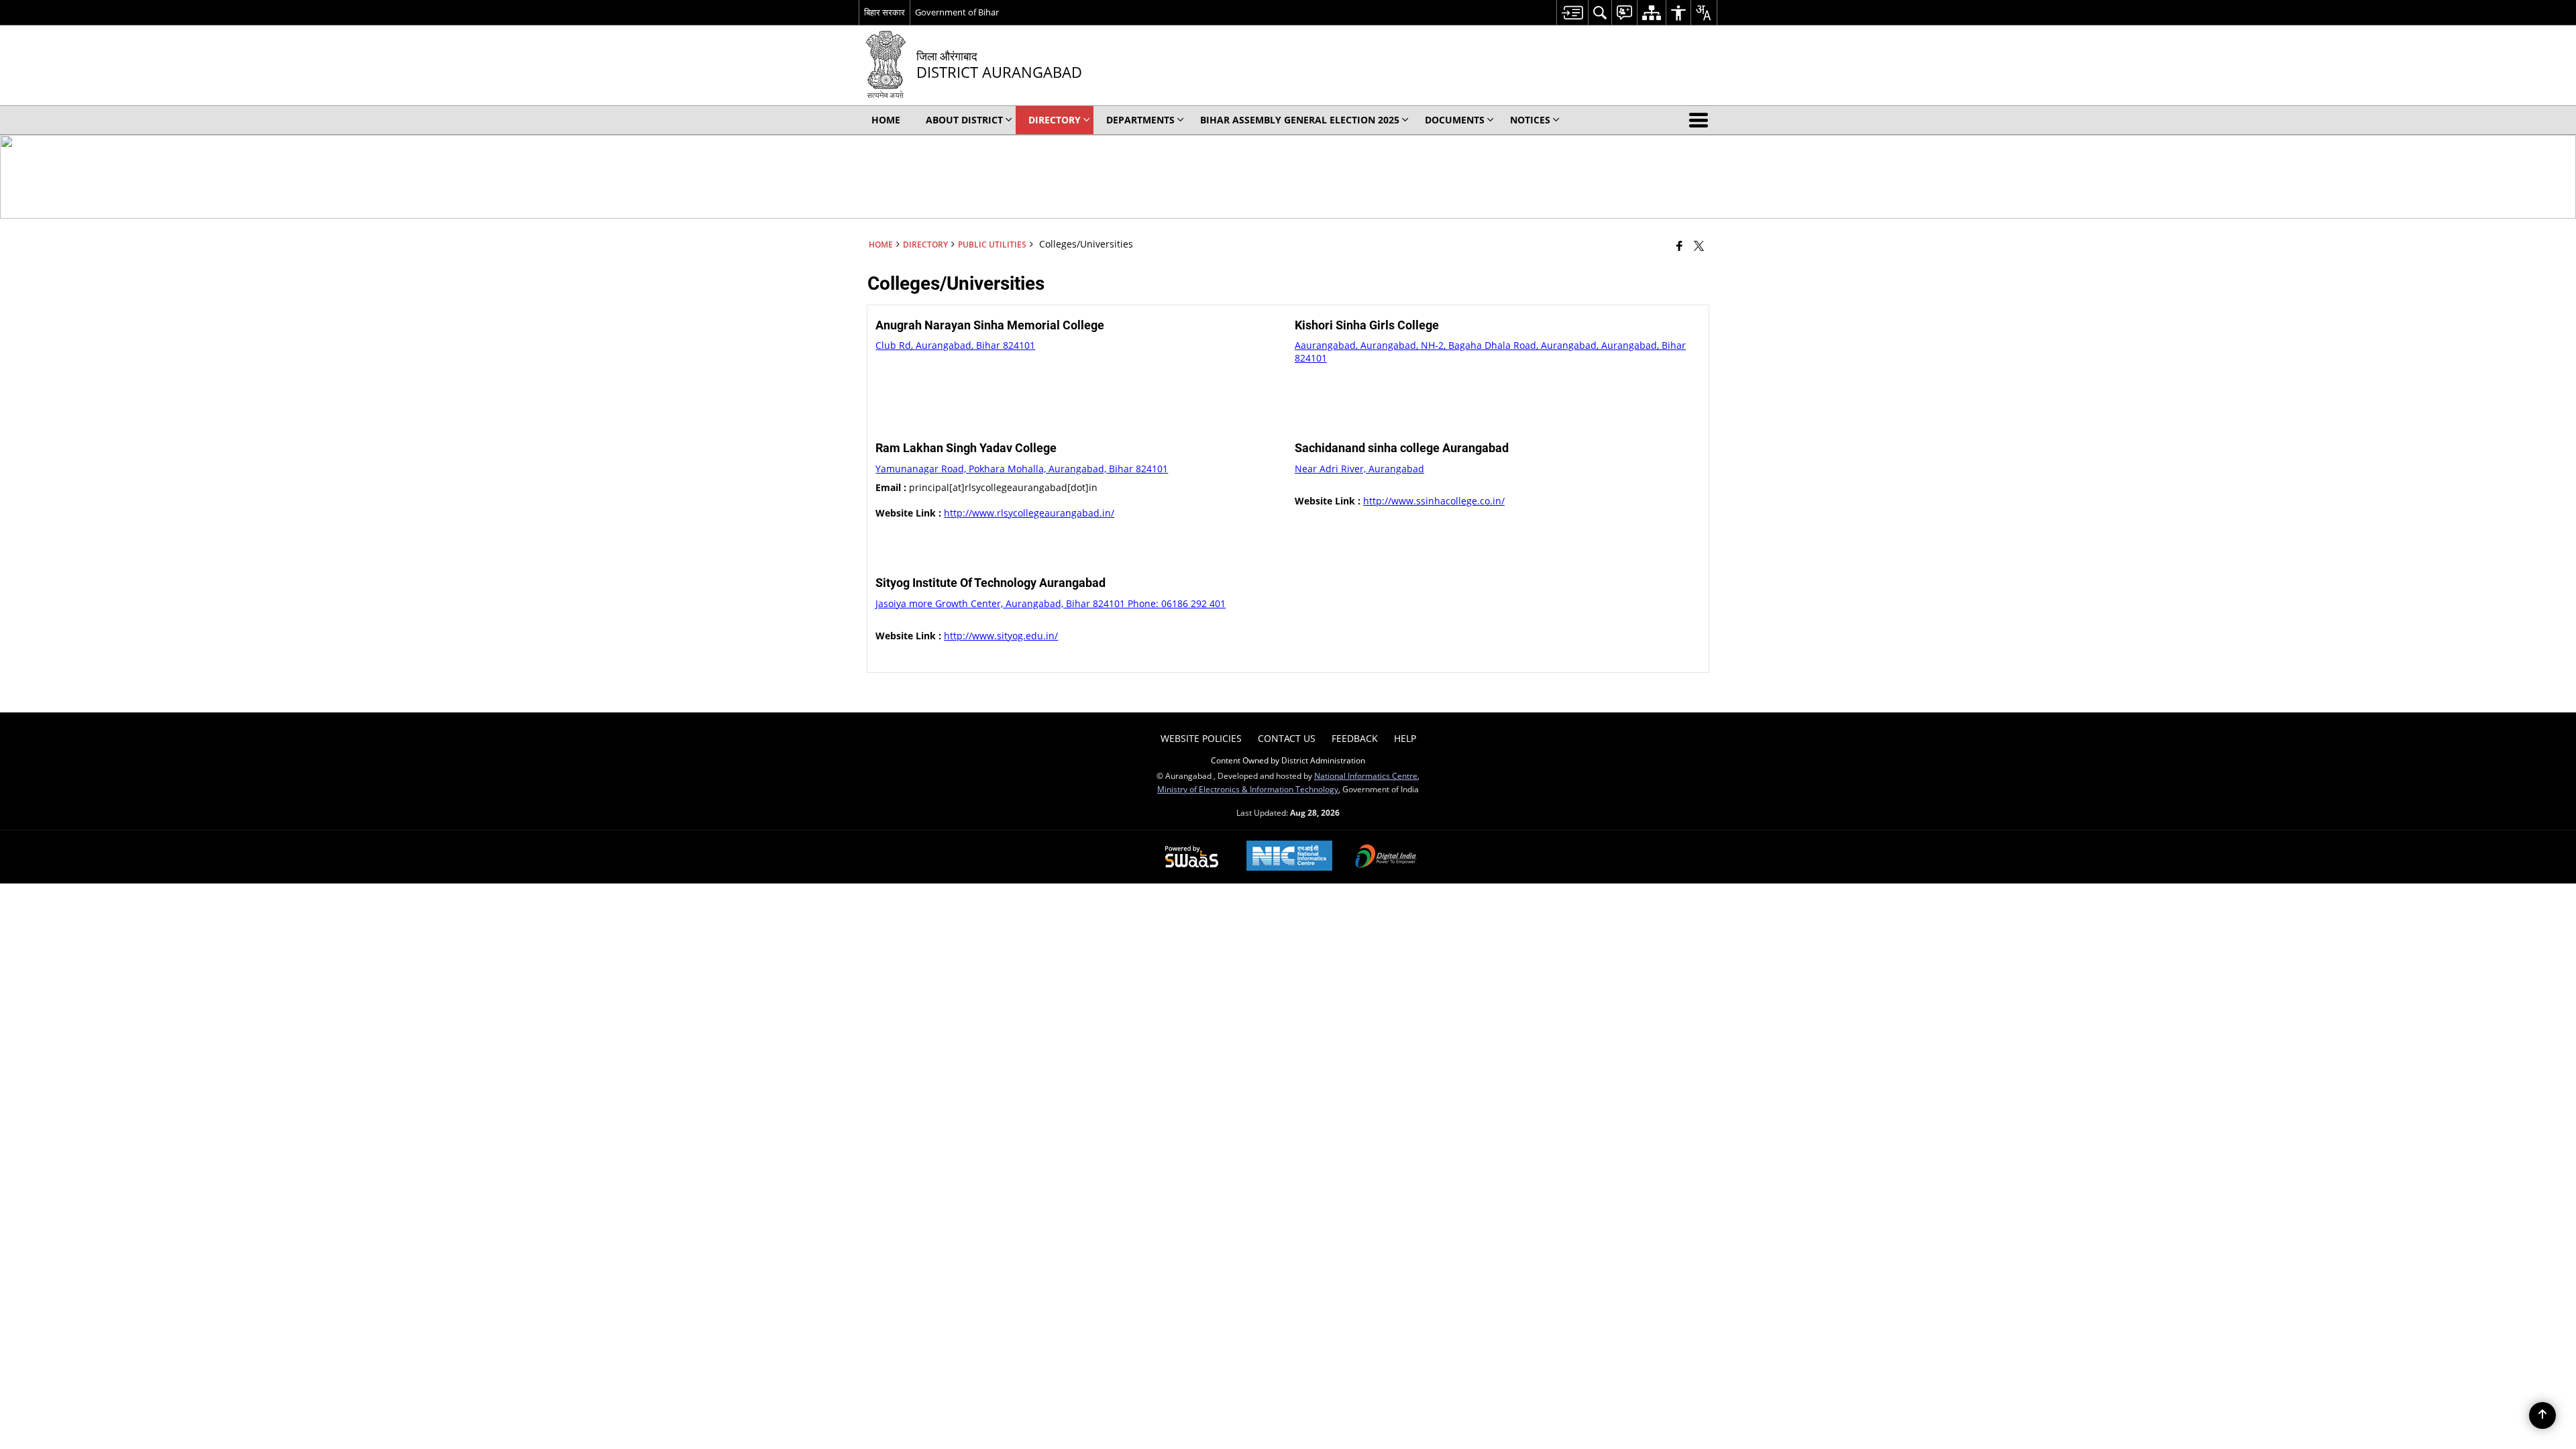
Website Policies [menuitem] (1201, 738)
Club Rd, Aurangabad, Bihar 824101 (955, 345)
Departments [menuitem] (1140, 120)
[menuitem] (1572, 12)
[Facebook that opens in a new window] (1679, 246)
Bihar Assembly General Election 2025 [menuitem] (1300, 120)
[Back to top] (2542, 1415)
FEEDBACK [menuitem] (1355, 738)
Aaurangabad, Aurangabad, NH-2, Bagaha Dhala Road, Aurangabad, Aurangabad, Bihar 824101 (1490, 351)
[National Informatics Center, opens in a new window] (1289, 857)
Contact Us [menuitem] (1287, 738)
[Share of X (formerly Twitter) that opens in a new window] (1699, 246)
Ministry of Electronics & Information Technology (1248, 789)
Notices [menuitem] (1530, 120)
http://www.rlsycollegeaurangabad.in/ (1029, 513)
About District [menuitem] (964, 120)
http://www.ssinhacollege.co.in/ (1434, 501)
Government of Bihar (957, 12)
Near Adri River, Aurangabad (1359, 469)
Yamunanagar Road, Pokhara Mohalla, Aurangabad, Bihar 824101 (1022, 469)
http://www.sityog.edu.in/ (1001, 636)
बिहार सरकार (884, 12)
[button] (1701, 120)
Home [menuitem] (886, 120)
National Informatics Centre (1366, 775)
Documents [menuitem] (1455, 120)
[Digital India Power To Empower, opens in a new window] (1386, 857)
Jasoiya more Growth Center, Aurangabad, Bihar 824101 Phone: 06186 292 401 (1051, 603)
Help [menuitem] (1405, 738)
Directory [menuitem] (1055, 120)
